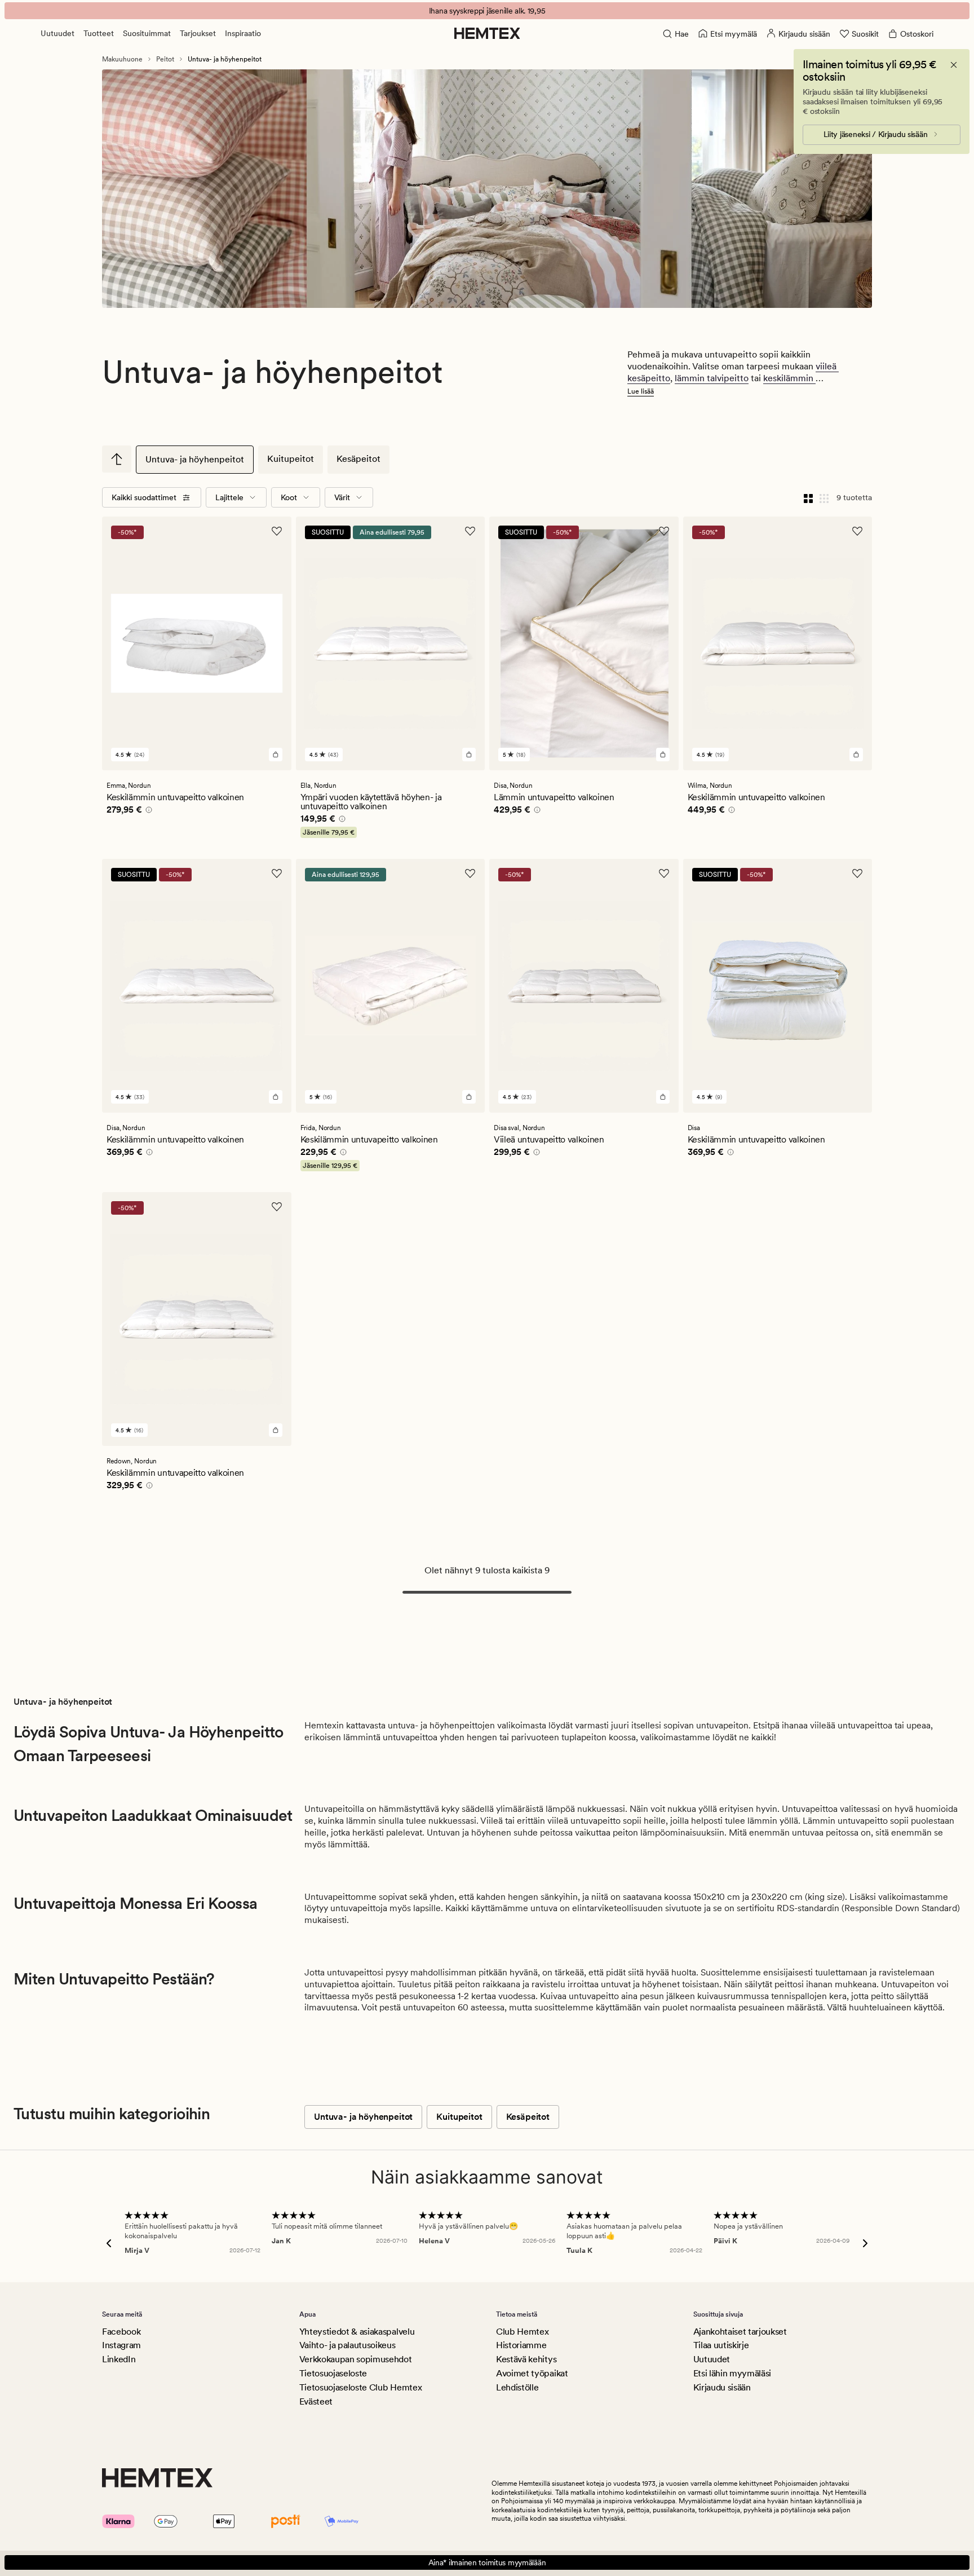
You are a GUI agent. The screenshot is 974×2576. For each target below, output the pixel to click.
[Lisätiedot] (147, 811)
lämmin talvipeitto (712, 378)
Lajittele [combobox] (229, 497)
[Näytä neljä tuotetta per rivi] (808, 497)
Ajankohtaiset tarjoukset (740, 2332)
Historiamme (521, 2345)
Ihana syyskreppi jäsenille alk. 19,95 (487, 11)
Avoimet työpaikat (532, 2373)
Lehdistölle (517, 2387)
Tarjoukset (198, 33)
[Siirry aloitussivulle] (487, 33)
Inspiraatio (243, 33)
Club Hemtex (522, 2332)
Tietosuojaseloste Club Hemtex (361, 2387)
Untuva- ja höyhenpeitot (195, 459)
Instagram (121, 2345)
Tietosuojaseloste (333, 2373)
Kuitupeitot (291, 459)
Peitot (165, 59)
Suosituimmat (147, 33)
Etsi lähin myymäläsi (732, 2373)
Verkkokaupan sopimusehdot (356, 2359)
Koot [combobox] (289, 497)
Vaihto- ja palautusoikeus (347, 2345)
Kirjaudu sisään (722, 2387)
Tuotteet (99, 33)
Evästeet (316, 2401)
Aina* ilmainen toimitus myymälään (487, 2562)
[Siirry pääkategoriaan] (117, 459)
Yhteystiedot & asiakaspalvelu (357, 2332)
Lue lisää (641, 391)
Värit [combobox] (342, 497)
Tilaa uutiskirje (721, 2345)
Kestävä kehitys (526, 2359)
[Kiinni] (954, 65)
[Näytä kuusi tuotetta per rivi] (824, 497)
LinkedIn (119, 2359)
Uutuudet (57, 33)
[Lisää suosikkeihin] (277, 531)
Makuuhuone (122, 59)
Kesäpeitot (358, 459)
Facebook (121, 2332)
